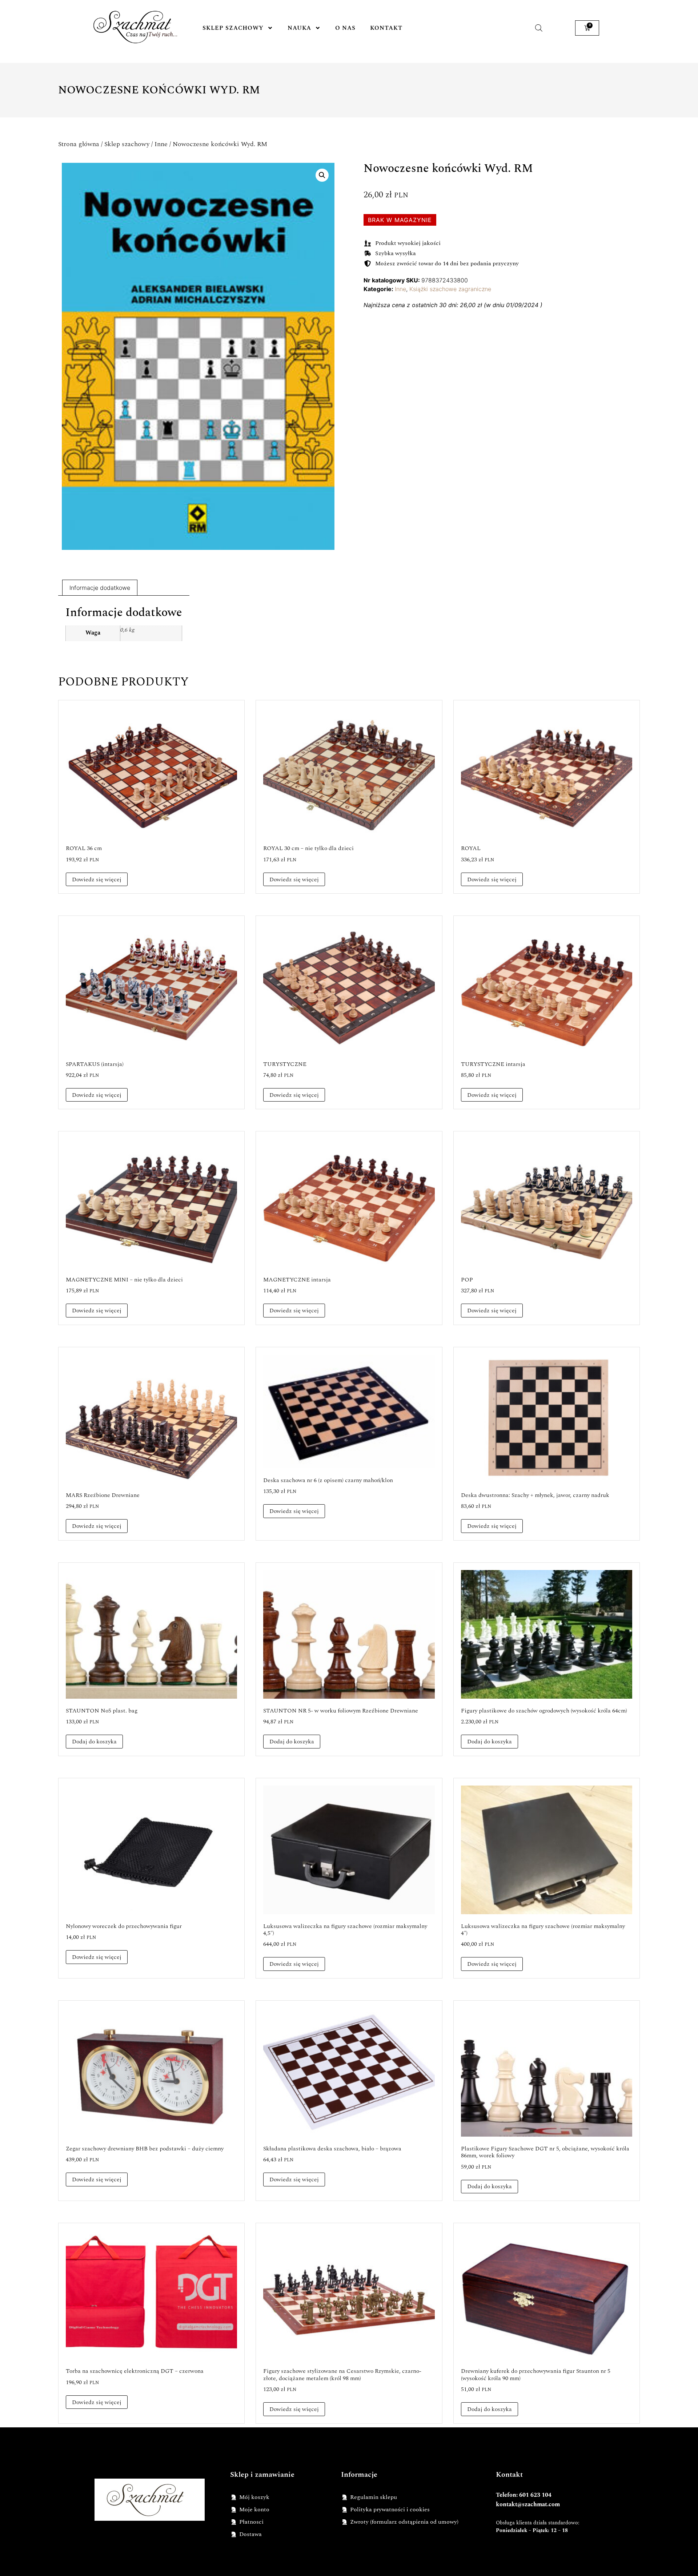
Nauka (299, 28)
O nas (345, 28)
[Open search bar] (539, 28)
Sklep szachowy (233, 28)
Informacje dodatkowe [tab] (100, 588)
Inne (161, 144)
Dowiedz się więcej (97, 880)
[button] (322, 175)
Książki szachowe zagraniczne (450, 289)
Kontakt (386, 28)
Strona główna (79, 144)
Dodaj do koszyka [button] (94, 1742)
